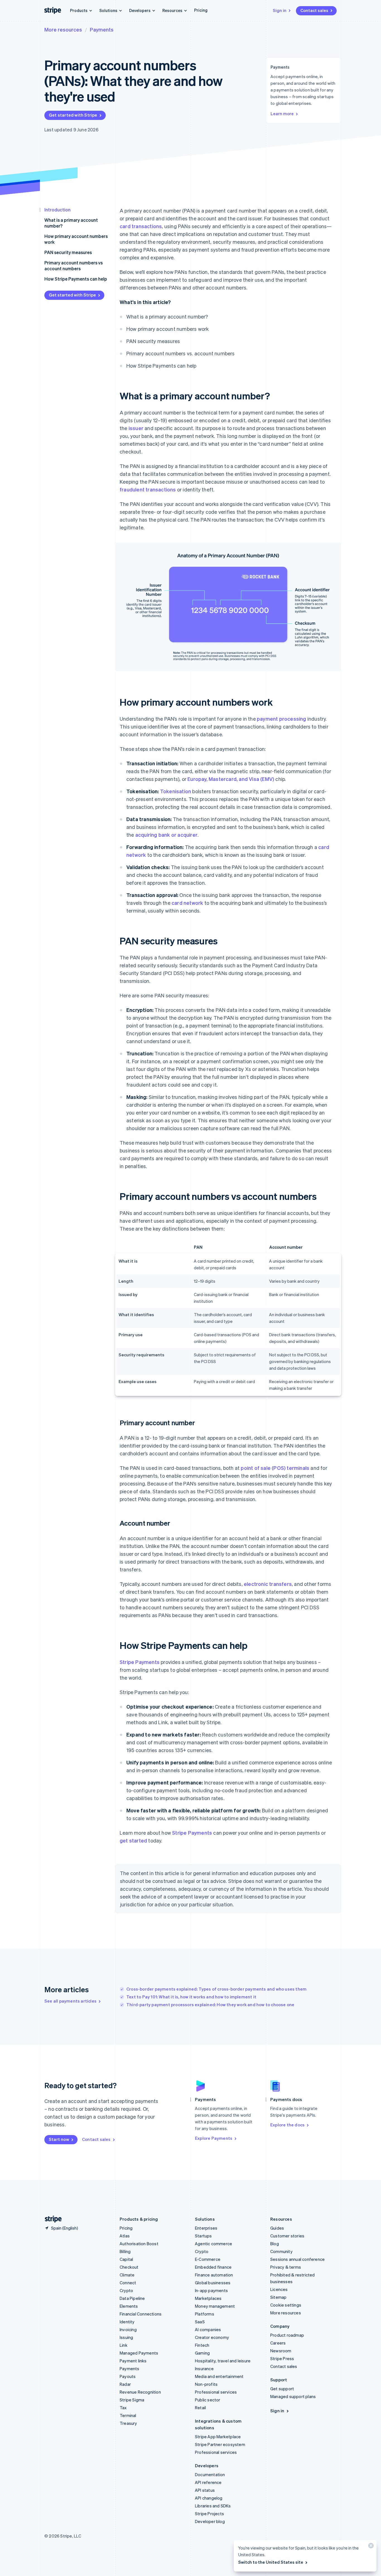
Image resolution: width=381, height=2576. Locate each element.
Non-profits (206, 2384)
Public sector (208, 2400)
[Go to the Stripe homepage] (51, 2219)
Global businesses (213, 2283)
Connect (128, 2283)
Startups (203, 2236)
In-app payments (211, 2290)
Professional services (216, 2392)
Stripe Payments (140, 1662)
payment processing (282, 719)
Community (281, 2251)
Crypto (126, 2290)
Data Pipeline (132, 2298)
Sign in (280, 10)
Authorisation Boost (139, 2244)
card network (187, 903)
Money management (215, 2306)
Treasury (128, 2423)
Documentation (210, 2474)
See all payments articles (70, 2001)
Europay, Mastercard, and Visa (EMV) (231, 779)
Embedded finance (213, 2267)
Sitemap (278, 2297)
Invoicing (128, 2329)
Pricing (201, 10)
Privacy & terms (286, 2267)
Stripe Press (282, 2358)
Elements (129, 2306)
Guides (277, 2228)
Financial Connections (141, 2314)
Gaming (202, 2353)
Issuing (126, 2337)
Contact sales (314, 10)
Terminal (128, 2415)
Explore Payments (214, 2138)
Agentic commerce (214, 2244)
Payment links (133, 2361)
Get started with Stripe (73, 115)
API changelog (209, 2498)
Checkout (129, 2267)
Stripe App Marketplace (218, 2437)
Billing (125, 2251)
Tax (123, 2408)
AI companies (208, 2329)
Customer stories (287, 2236)
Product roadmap (287, 2335)
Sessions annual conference (297, 2259)
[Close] (370, 2547)
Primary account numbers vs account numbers (73, 266)
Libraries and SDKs (213, 2506)
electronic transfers (268, 1584)
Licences (279, 2289)
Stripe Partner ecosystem (220, 2444)
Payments (102, 29)
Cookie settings (286, 2305)
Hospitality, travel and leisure (223, 2361)
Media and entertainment (219, 2376)
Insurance (204, 2368)
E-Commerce (208, 2259)
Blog (275, 2244)
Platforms (205, 2314)
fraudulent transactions (148, 489)
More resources (63, 29)
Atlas (125, 2236)
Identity (127, 2322)
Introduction (57, 210)
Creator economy (212, 2337)
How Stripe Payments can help (76, 279)
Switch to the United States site (271, 2562)
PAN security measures (68, 252)
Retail (200, 2408)
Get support (282, 2389)
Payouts (128, 2376)
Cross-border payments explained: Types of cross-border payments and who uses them (216, 1989)
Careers (278, 2343)
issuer (136, 428)
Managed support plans (293, 2396)
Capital (126, 2259)
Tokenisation (176, 791)
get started (133, 1840)
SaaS (200, 2322)
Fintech (202, 2345)
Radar (125, 2384)
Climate (127, 2275)
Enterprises (206, 2228)
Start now (59, 2139)
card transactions (141, 226)
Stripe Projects (209, 2514)
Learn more (282, 114)
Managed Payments (139, 2353)
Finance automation (214, 2275)
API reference (208, 2482)
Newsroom (281, 2351)
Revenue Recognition (140, 2392)
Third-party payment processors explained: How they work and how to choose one (210, 2005)
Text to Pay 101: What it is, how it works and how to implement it (191, 1997)
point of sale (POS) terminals (275, 1468)
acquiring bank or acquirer (166, 835)
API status (205, 2490)
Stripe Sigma (132, 2400)
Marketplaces (208, 2298)
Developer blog (210, 2521)
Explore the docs (287, 2125)
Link (124, 2345)
